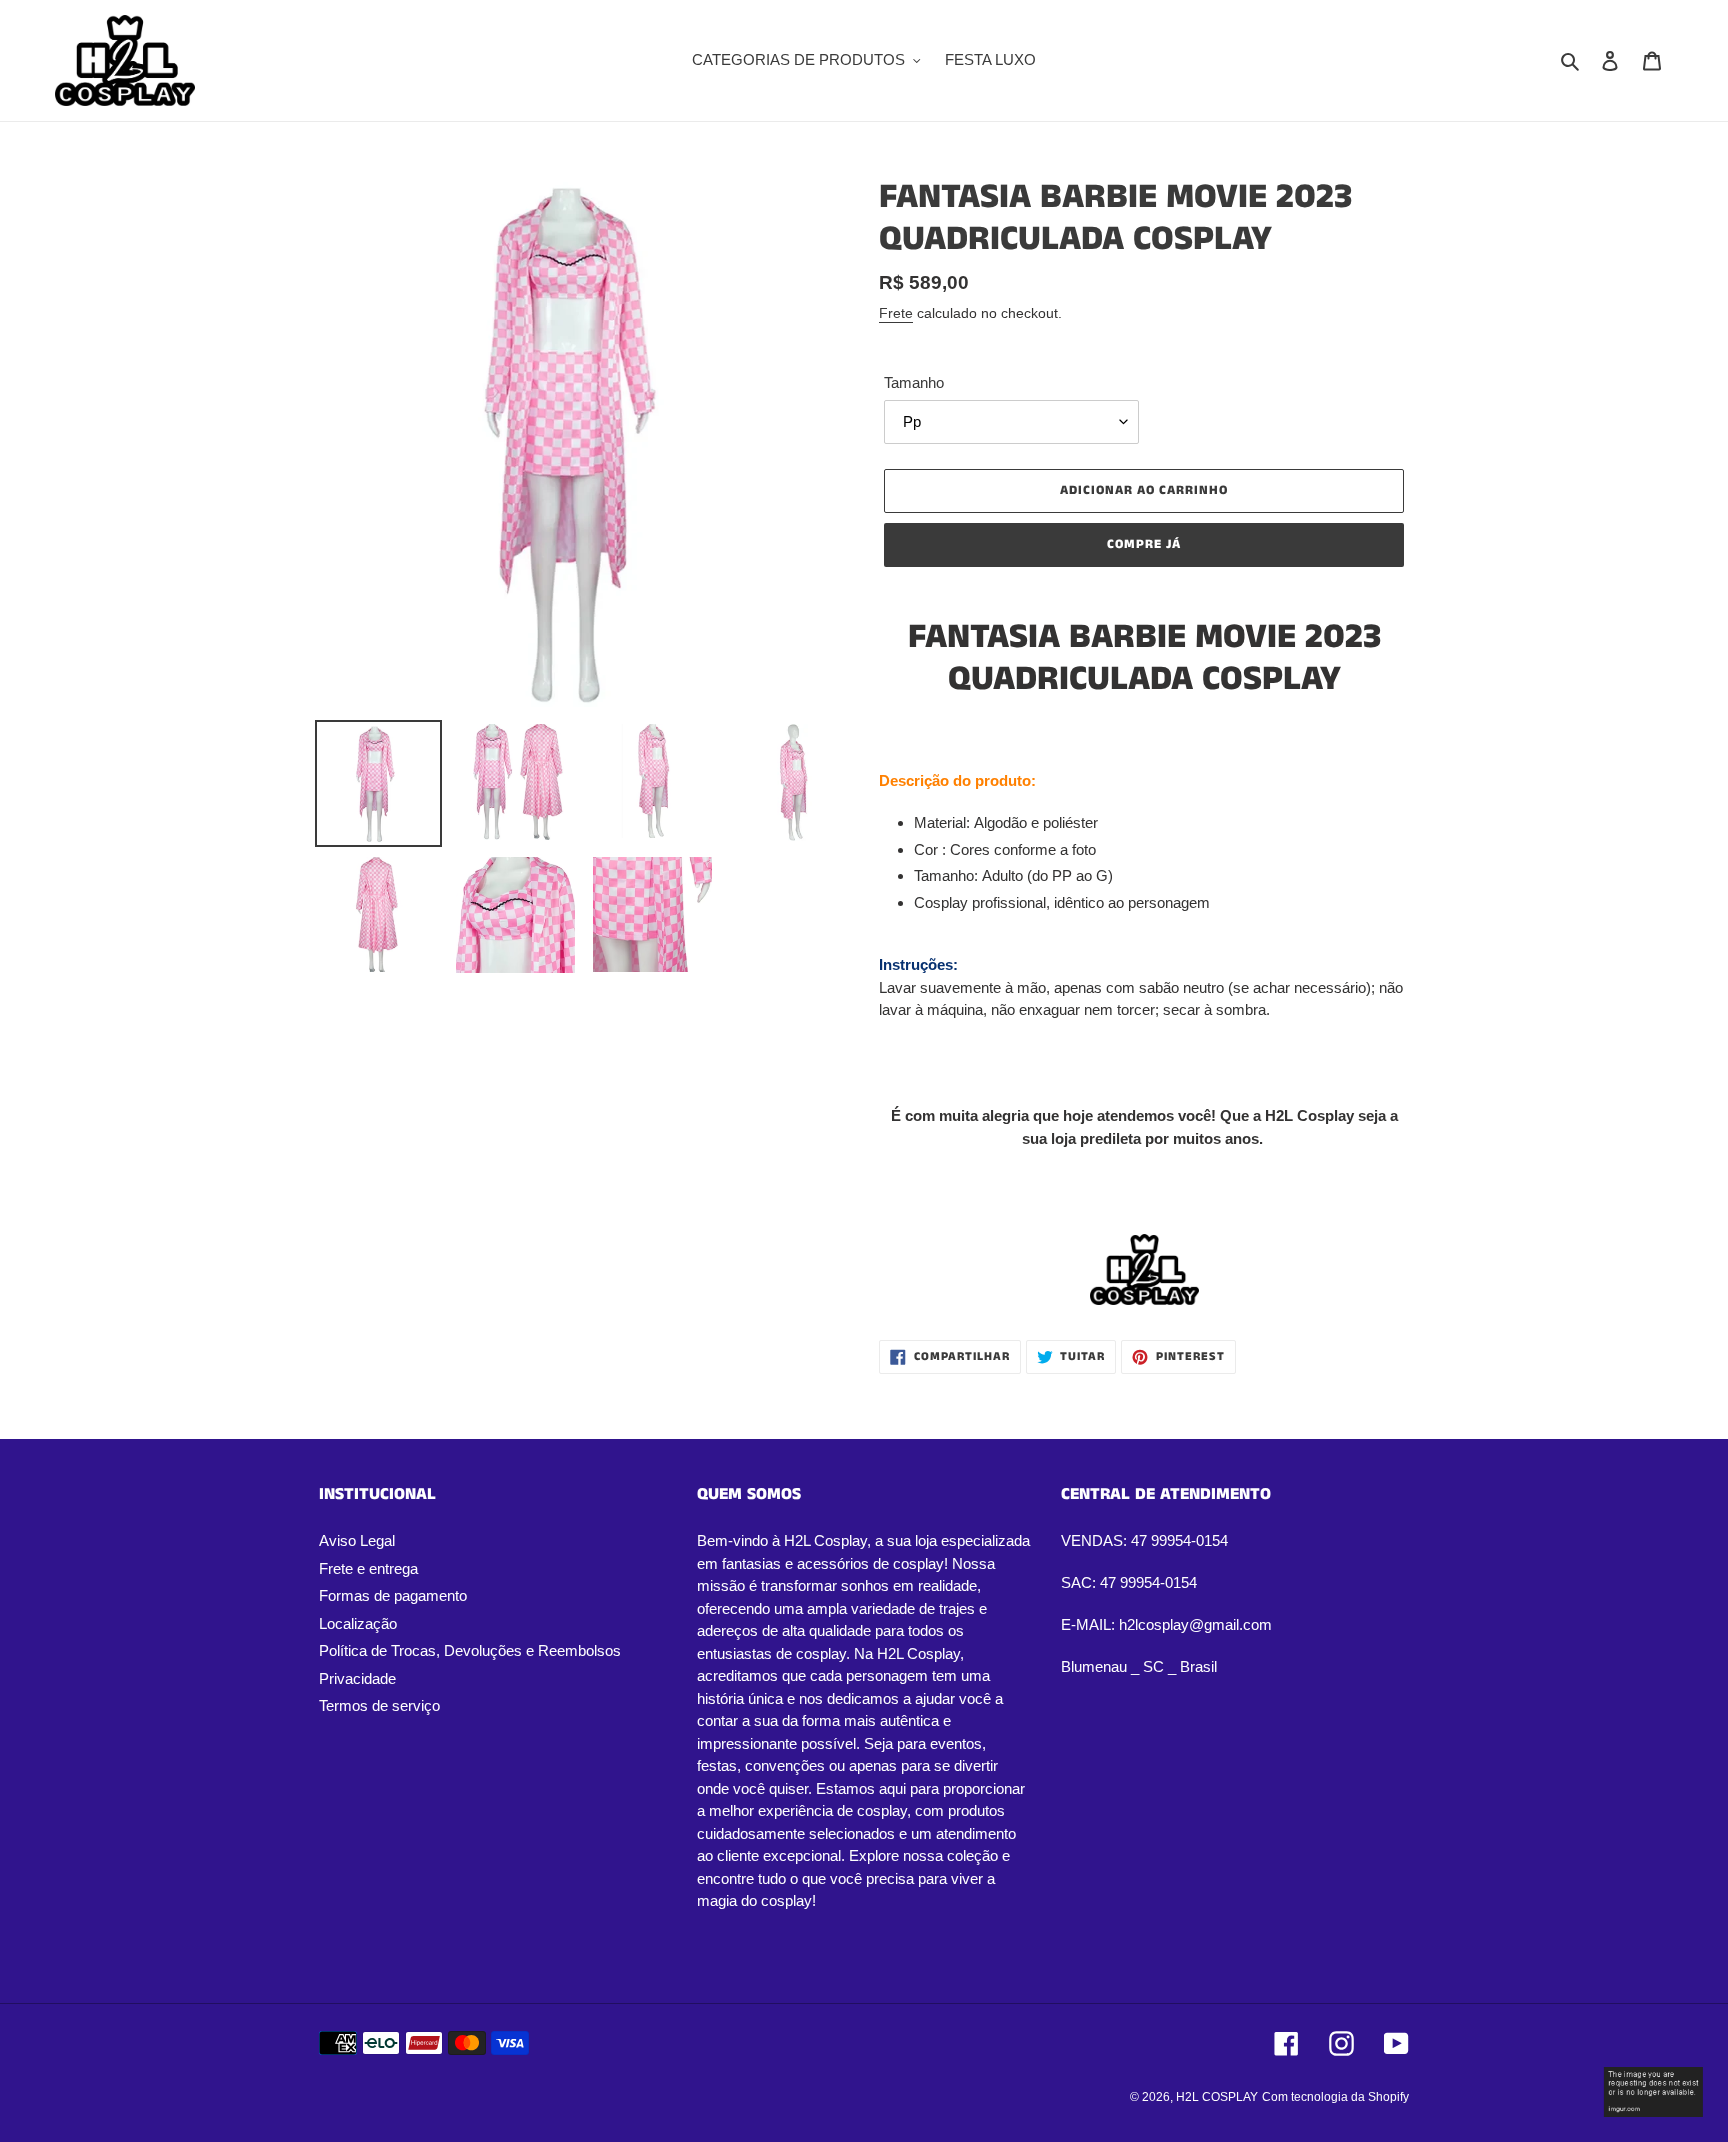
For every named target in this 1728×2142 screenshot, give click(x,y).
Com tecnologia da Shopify (1335, 2097)
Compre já (1144, 544)
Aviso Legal (357, 1540)
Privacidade (357, 1678)
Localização (358, 1623)
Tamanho (914, 382)
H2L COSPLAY (1217, 2097)
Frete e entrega (368, 1568)
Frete (896, 313)
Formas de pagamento (393, 1595)
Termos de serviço (379, 1705)
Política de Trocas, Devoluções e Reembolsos (470, 1650)
